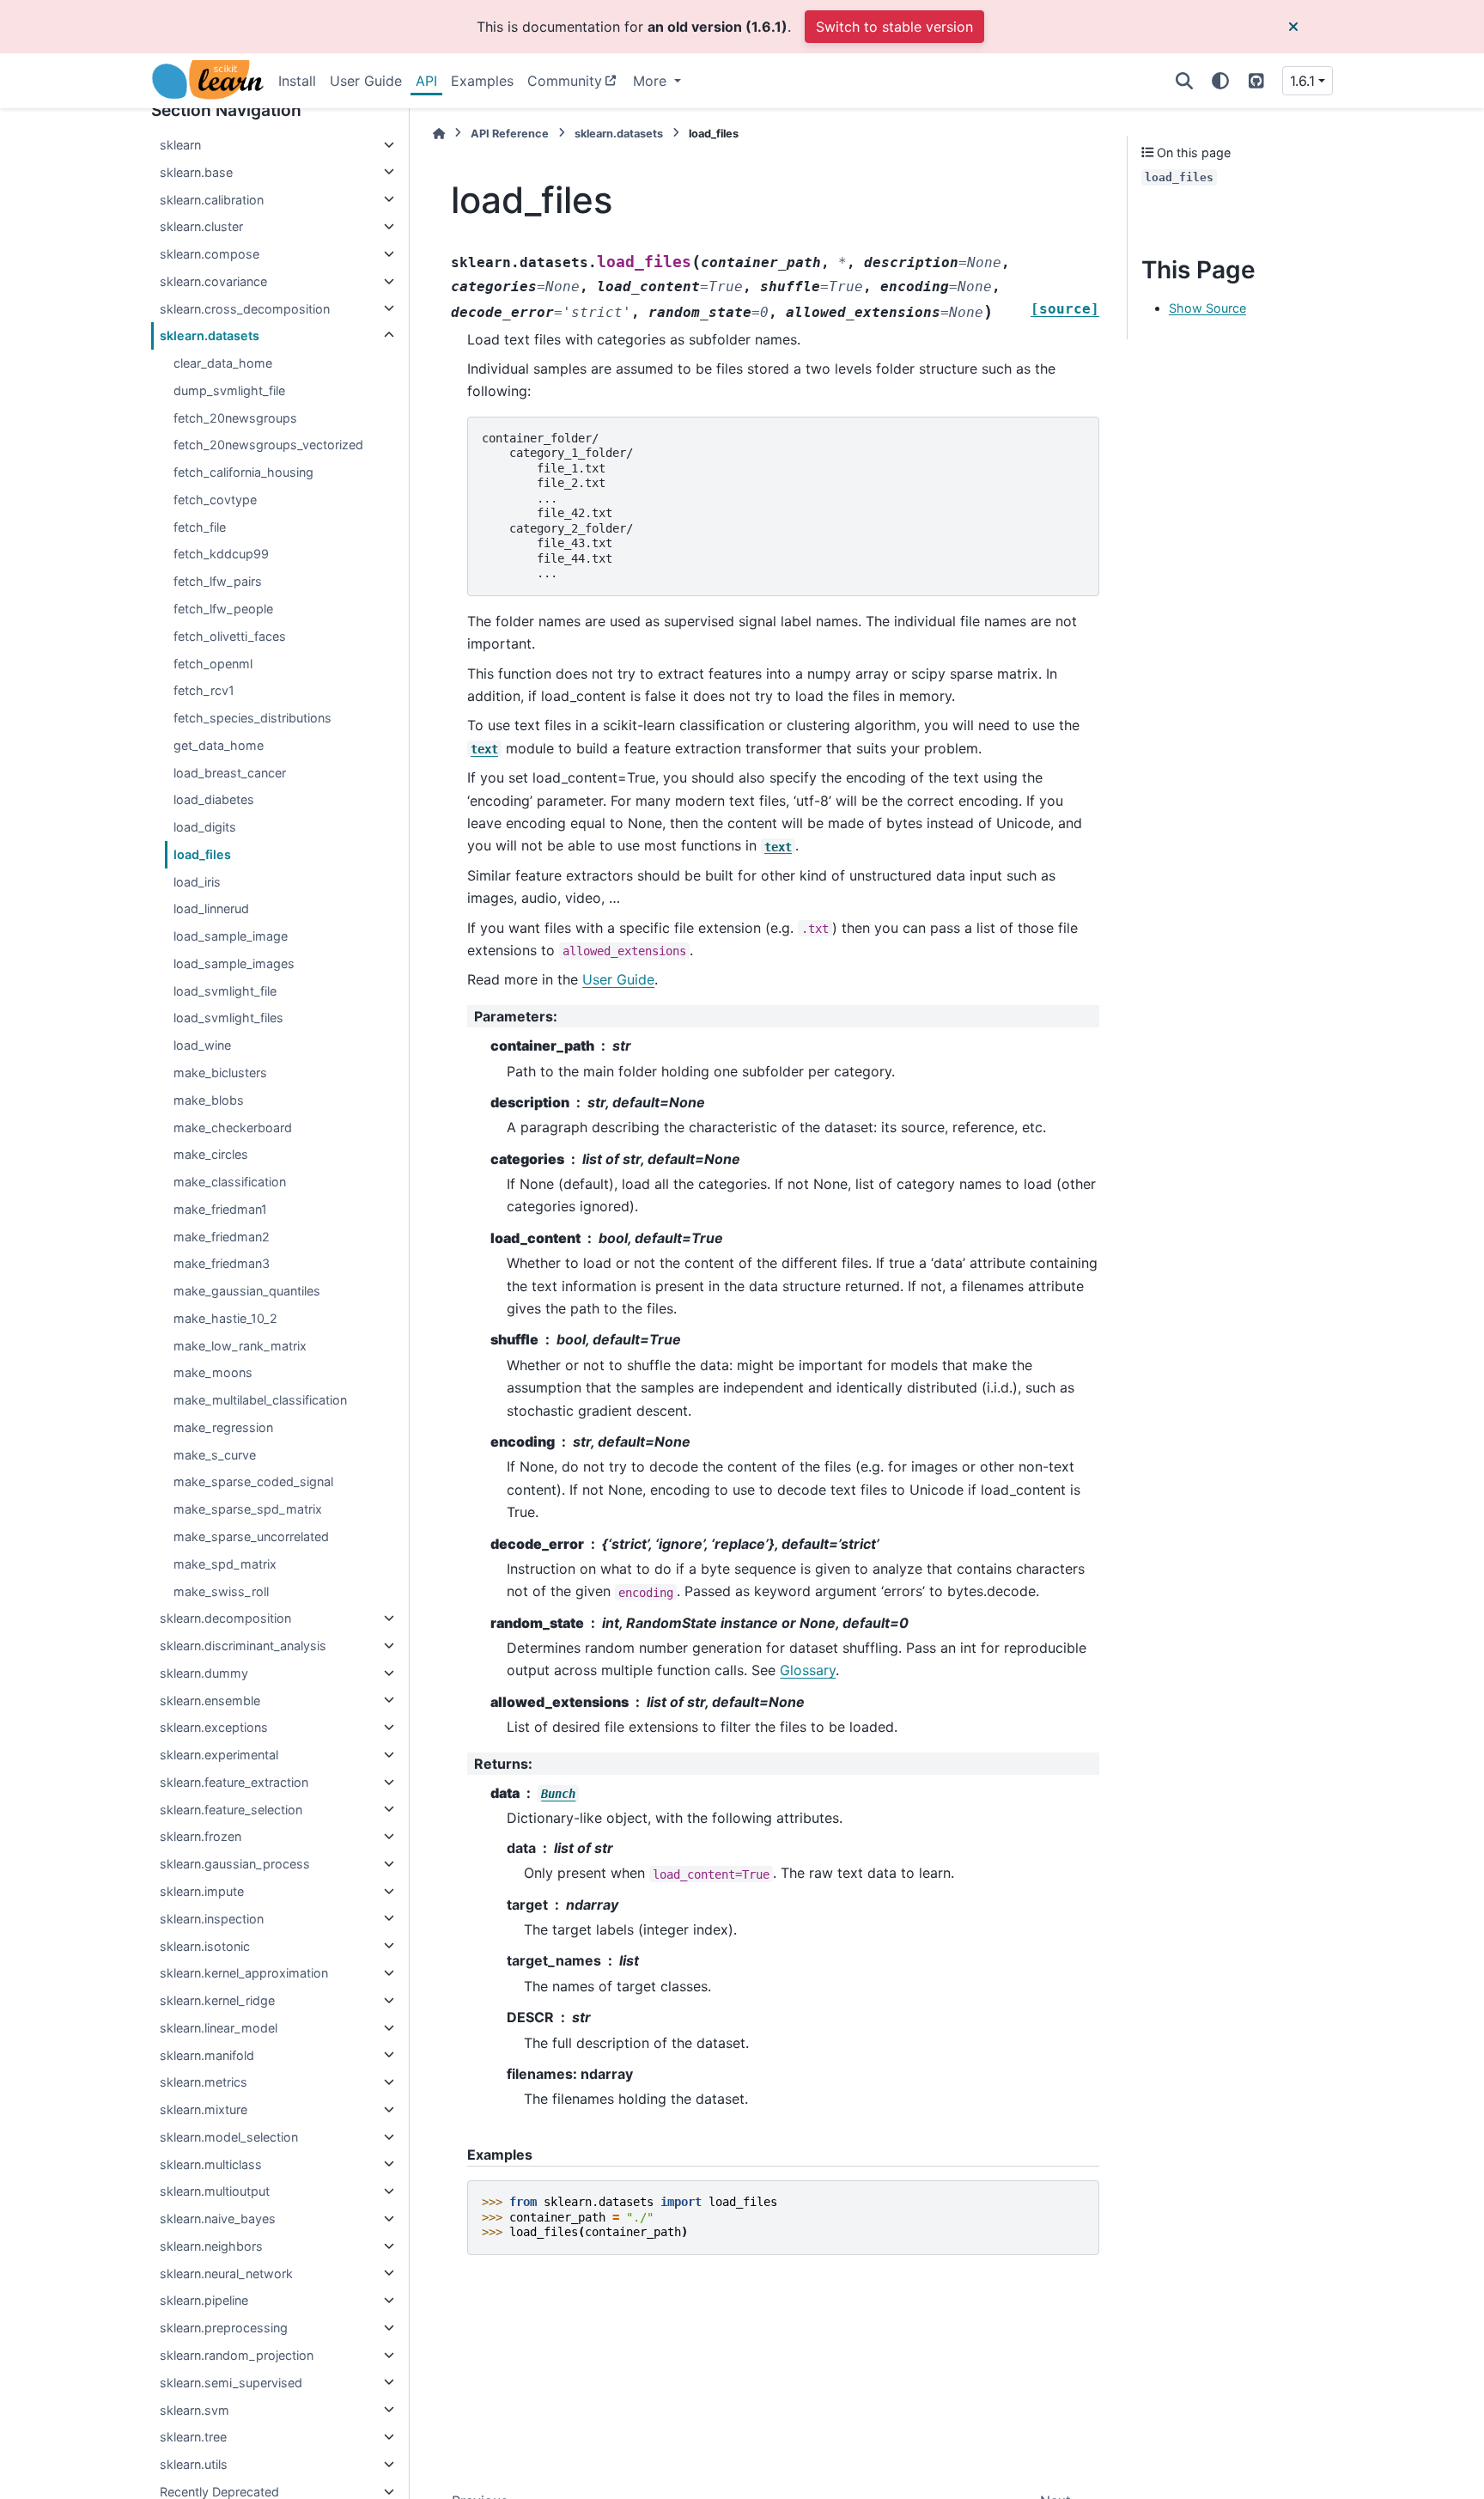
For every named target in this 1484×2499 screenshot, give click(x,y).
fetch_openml (213, 663)
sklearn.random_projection (237, 2355)
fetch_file (200, 526)
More (652, 81)
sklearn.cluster (201, 226)
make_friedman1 (220, 1209)
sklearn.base (196, 171)
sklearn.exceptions (214, 1727)
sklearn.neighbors (211, 2246)
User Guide (366, 81)
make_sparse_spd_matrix (248, 1509)
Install (297, 81)
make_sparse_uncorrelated (251, 1536)
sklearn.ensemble (210, 1700)
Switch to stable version (894, 27)
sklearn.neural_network (226, 2273)
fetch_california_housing (243, 472)
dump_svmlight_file (229, 390)
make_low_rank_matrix (240, 1345)
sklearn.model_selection (229, 2137)
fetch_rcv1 (204, 690)
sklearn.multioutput (215, 2191)
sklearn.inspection (212, 1918)
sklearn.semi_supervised (231, 2382)
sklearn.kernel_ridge (217, 2000)
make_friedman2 (222, 1236)
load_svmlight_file (225, 990)
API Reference (510, 134)
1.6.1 (1302, 81)
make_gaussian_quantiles (247, 1291)
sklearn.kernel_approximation (244, 1973)
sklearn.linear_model (219, 2028)
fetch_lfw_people (223, 609)
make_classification (230, 1182)
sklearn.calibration (212, 199)
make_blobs (209, 1099)
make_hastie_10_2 (225, 1318)
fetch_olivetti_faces (230, 635)
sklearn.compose (210, 254)
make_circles (211, 1154)
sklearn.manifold (207, 2054)
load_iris (197, 881)
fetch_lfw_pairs (218, 581)
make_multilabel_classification (260, 1400)
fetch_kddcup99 (221, 554)
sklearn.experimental (219, 1755)
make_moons (213, 1372)
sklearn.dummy (204, 1673)
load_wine (202, 1045)
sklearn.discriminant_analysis (243, 1646)
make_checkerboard (233, 1127)
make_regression (223, 1427)
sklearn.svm (195, 2409)
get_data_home (219, 745)
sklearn (180, 145)
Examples (482, 81)
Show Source (1207, 308)
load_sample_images (234, 963)
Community (565, 81)
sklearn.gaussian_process (235, 1864)
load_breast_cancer (230, 772)
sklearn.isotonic (205, 1945)
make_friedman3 (222, 1263)
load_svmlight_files (228, 1018)
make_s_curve (215, 1454)
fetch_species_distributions (252, 718)
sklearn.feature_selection (231, 1809)
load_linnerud (211, 908)
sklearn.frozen (201, 1836)
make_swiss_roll (221, 1591)
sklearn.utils (194, 2464)
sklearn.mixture (204, 2109)
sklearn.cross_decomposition (245, 308)
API (426, 81)
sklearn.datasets (210, 335)
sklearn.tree (193, 2437)
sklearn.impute (202, 1891)
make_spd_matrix (225, 1563)
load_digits (205, 827)
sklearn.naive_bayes (218, 2219)
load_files (202, 854)
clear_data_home (223, 363)
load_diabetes (214, 799)
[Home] (439, 134)
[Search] (1184, 81)
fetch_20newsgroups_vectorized (268, 445)
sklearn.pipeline (204, 2300)
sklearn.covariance (213, 281)
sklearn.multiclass (211, 2164)
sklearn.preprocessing (224, 2328)
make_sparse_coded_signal (253, 1481)
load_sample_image (231, 936)
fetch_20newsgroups (235, 417)
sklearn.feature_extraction (234, 1782)
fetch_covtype (215, 500)
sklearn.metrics (204, 2082)
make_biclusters (220, 1073)
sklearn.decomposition (225, 1618)
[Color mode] (1220, 81)
